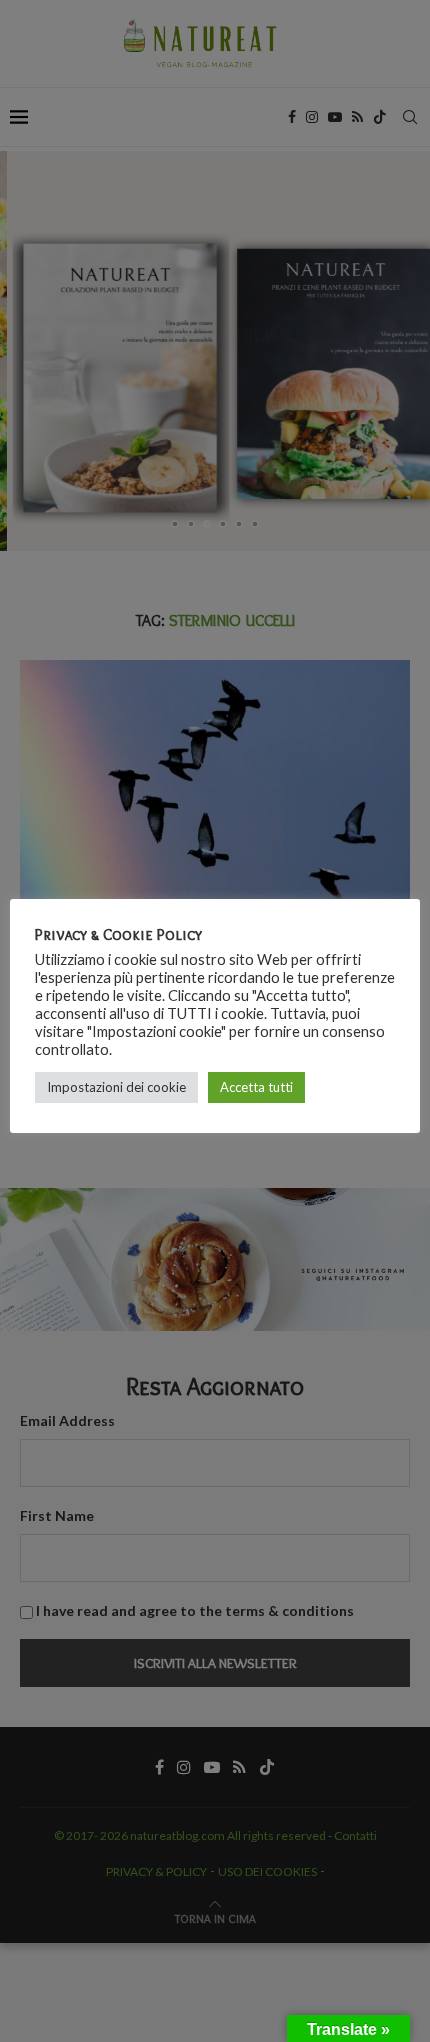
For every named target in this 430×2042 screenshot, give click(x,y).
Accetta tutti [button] (256, 1087)
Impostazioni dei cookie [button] (116, 1087)
